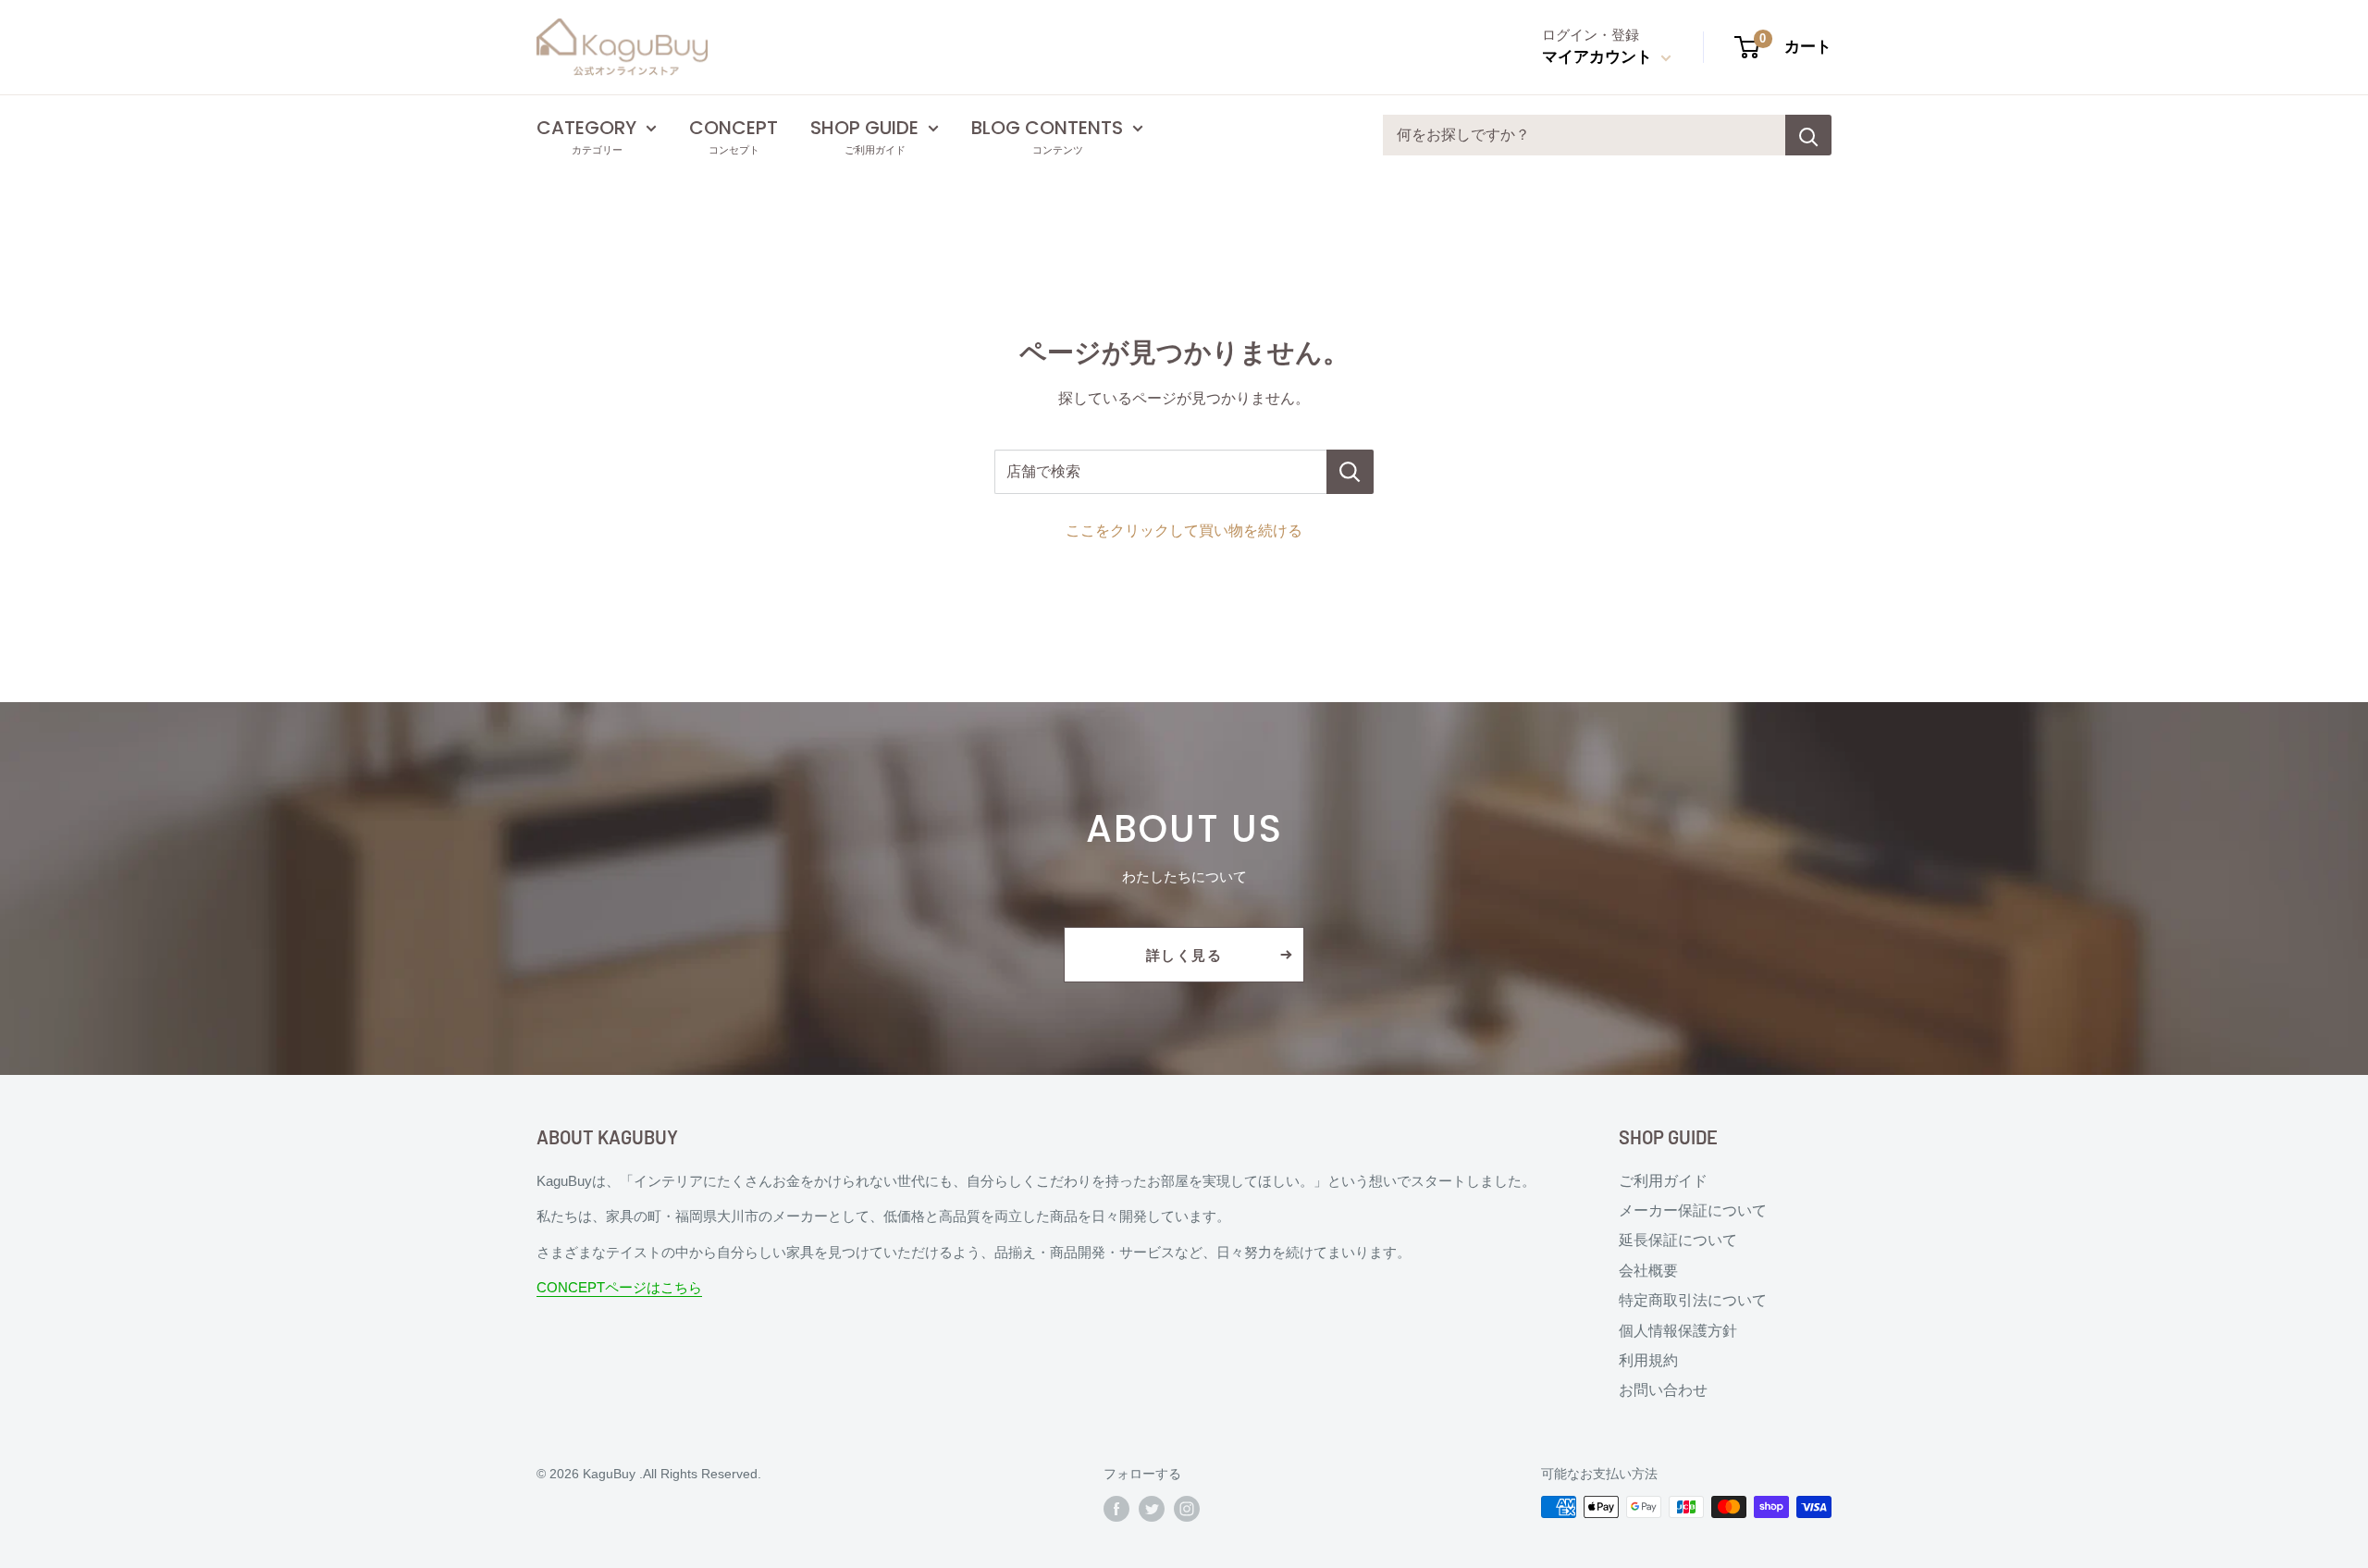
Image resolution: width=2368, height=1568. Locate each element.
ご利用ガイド (1663, 1181)
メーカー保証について (1693, 1210)
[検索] (1808, 135)
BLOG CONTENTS (1047, 128)
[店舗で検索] (1350, 472)
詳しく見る (1184, 955)
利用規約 (1648, 1360)
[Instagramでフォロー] (1187, 1509)
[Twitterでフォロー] (1152, 1509)
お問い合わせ (1663, 1390)
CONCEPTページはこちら (619, 1287)
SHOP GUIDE (864, 128)
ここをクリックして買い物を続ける (1184, 531)
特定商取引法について (1693, 1300)
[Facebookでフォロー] (1116, 1509)
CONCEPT (734, 128)
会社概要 (1648, 1271)
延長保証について (1678, 1240)
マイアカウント (1599, 57)
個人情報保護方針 (1678, 1331)
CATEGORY (586, 128)
